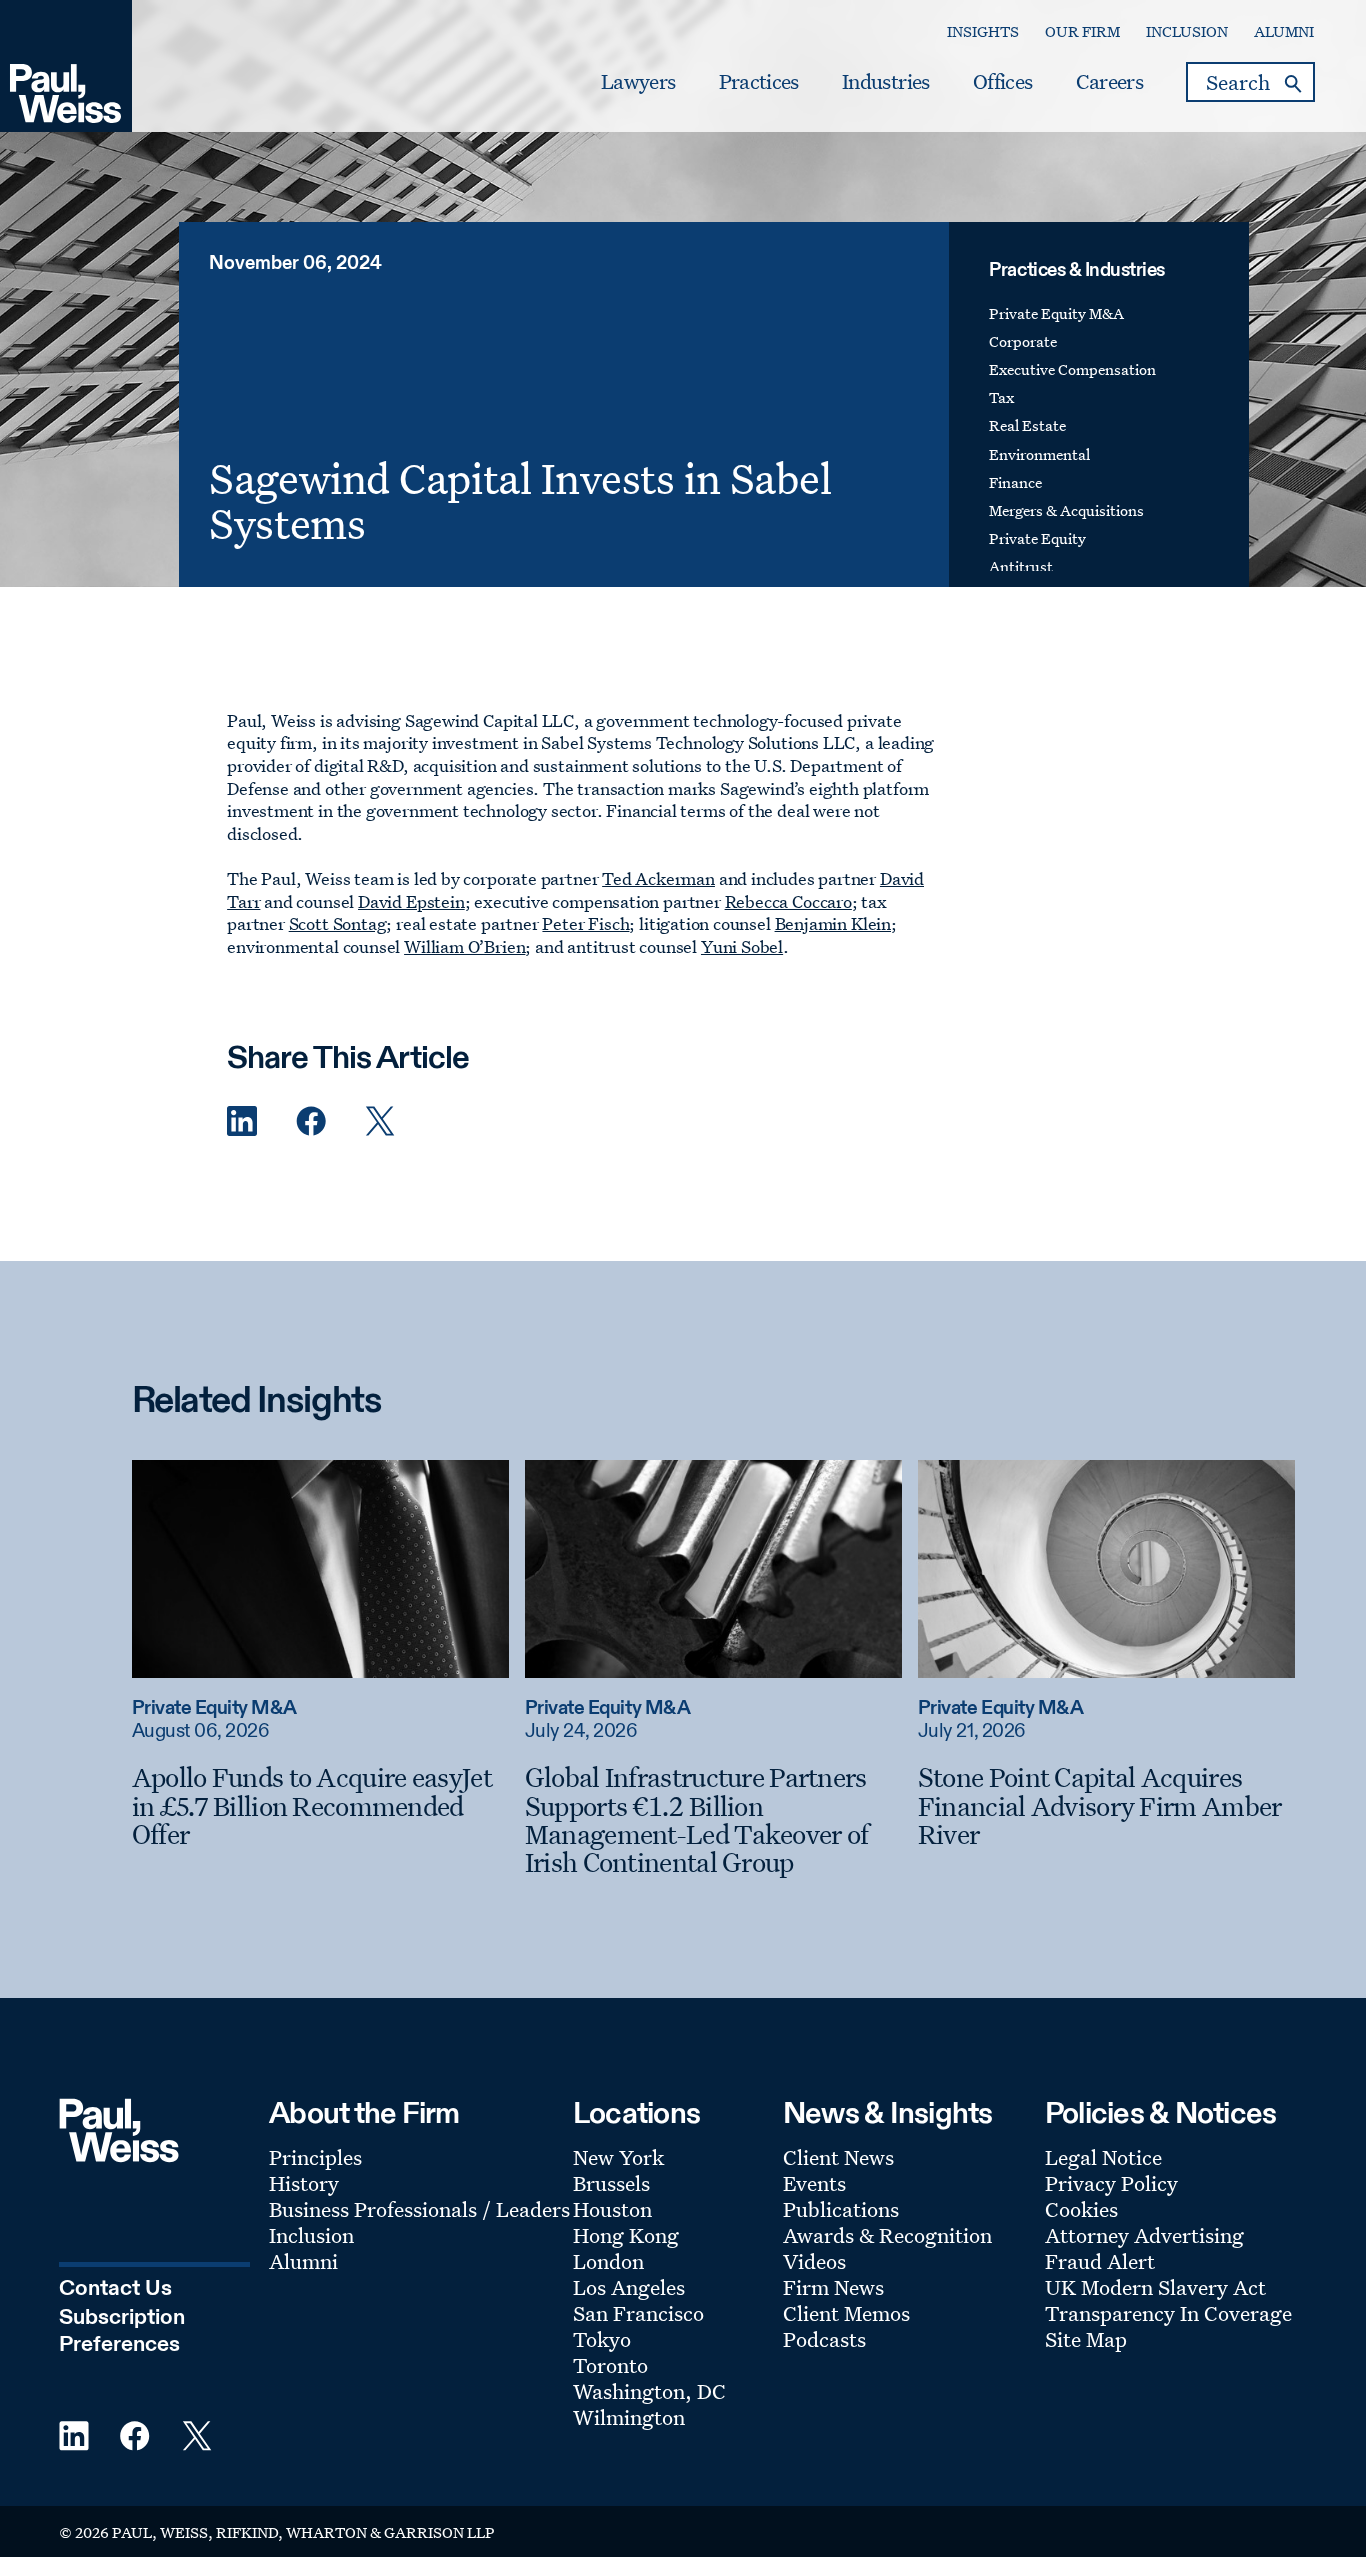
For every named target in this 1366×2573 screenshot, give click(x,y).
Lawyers (638, 82)
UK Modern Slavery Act (1155, 2287)
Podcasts (824, 2339)
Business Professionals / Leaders (419, 2209)
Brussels (611, 2183)
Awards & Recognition (887, 2235)
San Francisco (638, 2313)
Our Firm (1082, 31)
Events (814, 2183)
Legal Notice (1103, 2157)
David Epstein (411, 901)
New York (618, 2157)
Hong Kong (626, 2235)
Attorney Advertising (1144, 2235)
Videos (814, 2261)
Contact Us (115, 2289)
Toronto (610, 2365)
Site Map (1086, 2339)
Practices (759, 82)
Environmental (1039, 454)
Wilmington (629, 2417)
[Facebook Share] (311, 1121)
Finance (1015, 482)
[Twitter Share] (380, 1121)
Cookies (1081, 2209)
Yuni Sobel (742, 946)
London (608, 2261)
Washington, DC (649, 2391)
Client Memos (846, 2313)
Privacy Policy (1111, 2183)
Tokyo (602, 2339)
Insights (983, 31)
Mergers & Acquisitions (1066, 510)
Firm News (833, 2287)
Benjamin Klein (833, 923)
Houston (612, 2209)
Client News (838, 2157)
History (304, 2183)
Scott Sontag (338, 923)
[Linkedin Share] (242, 1121)
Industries (885, 82)
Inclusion (1187, 31)
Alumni (1284, 31)
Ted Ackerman (658, 878)
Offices (1002, 82)
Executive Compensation (1072, 369)
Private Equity (1037, 538)
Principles (315, 2157)
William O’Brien (464, 946)
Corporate (1023, 341)
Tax (1001, 397)
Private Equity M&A (1056, 313)
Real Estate (1027, 425)
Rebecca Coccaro (788, 901)
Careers (1109, 82)
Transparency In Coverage (1168, 2313)
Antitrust (1021, 566)
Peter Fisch (585, 923)
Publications (841, 2209)
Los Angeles (629, 2287)
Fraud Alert (1100, 2261)
